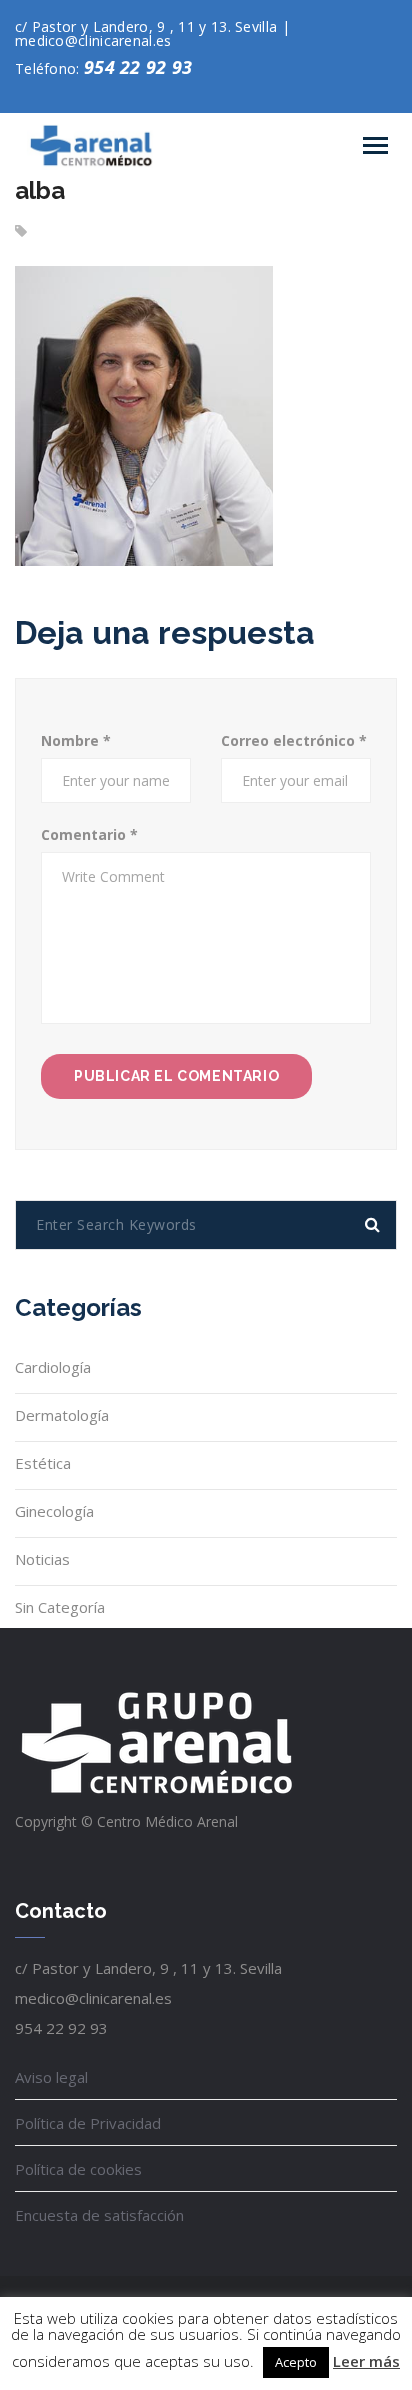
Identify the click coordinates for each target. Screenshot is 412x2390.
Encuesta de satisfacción (99, 2215)
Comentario (89, 834)
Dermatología (62, 1415)
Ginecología (54, 1511)
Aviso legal (51, 2077)
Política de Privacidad (88, 2123)
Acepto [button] (296, 2362)
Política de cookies (78, 2169)
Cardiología (53, 1367)
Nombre (76, 740)
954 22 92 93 (138, 67)
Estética (43, 1463)
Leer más (366, 2361)
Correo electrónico (294, 740)
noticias (42, 1559)
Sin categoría (60, 1607)
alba (40, 190)
